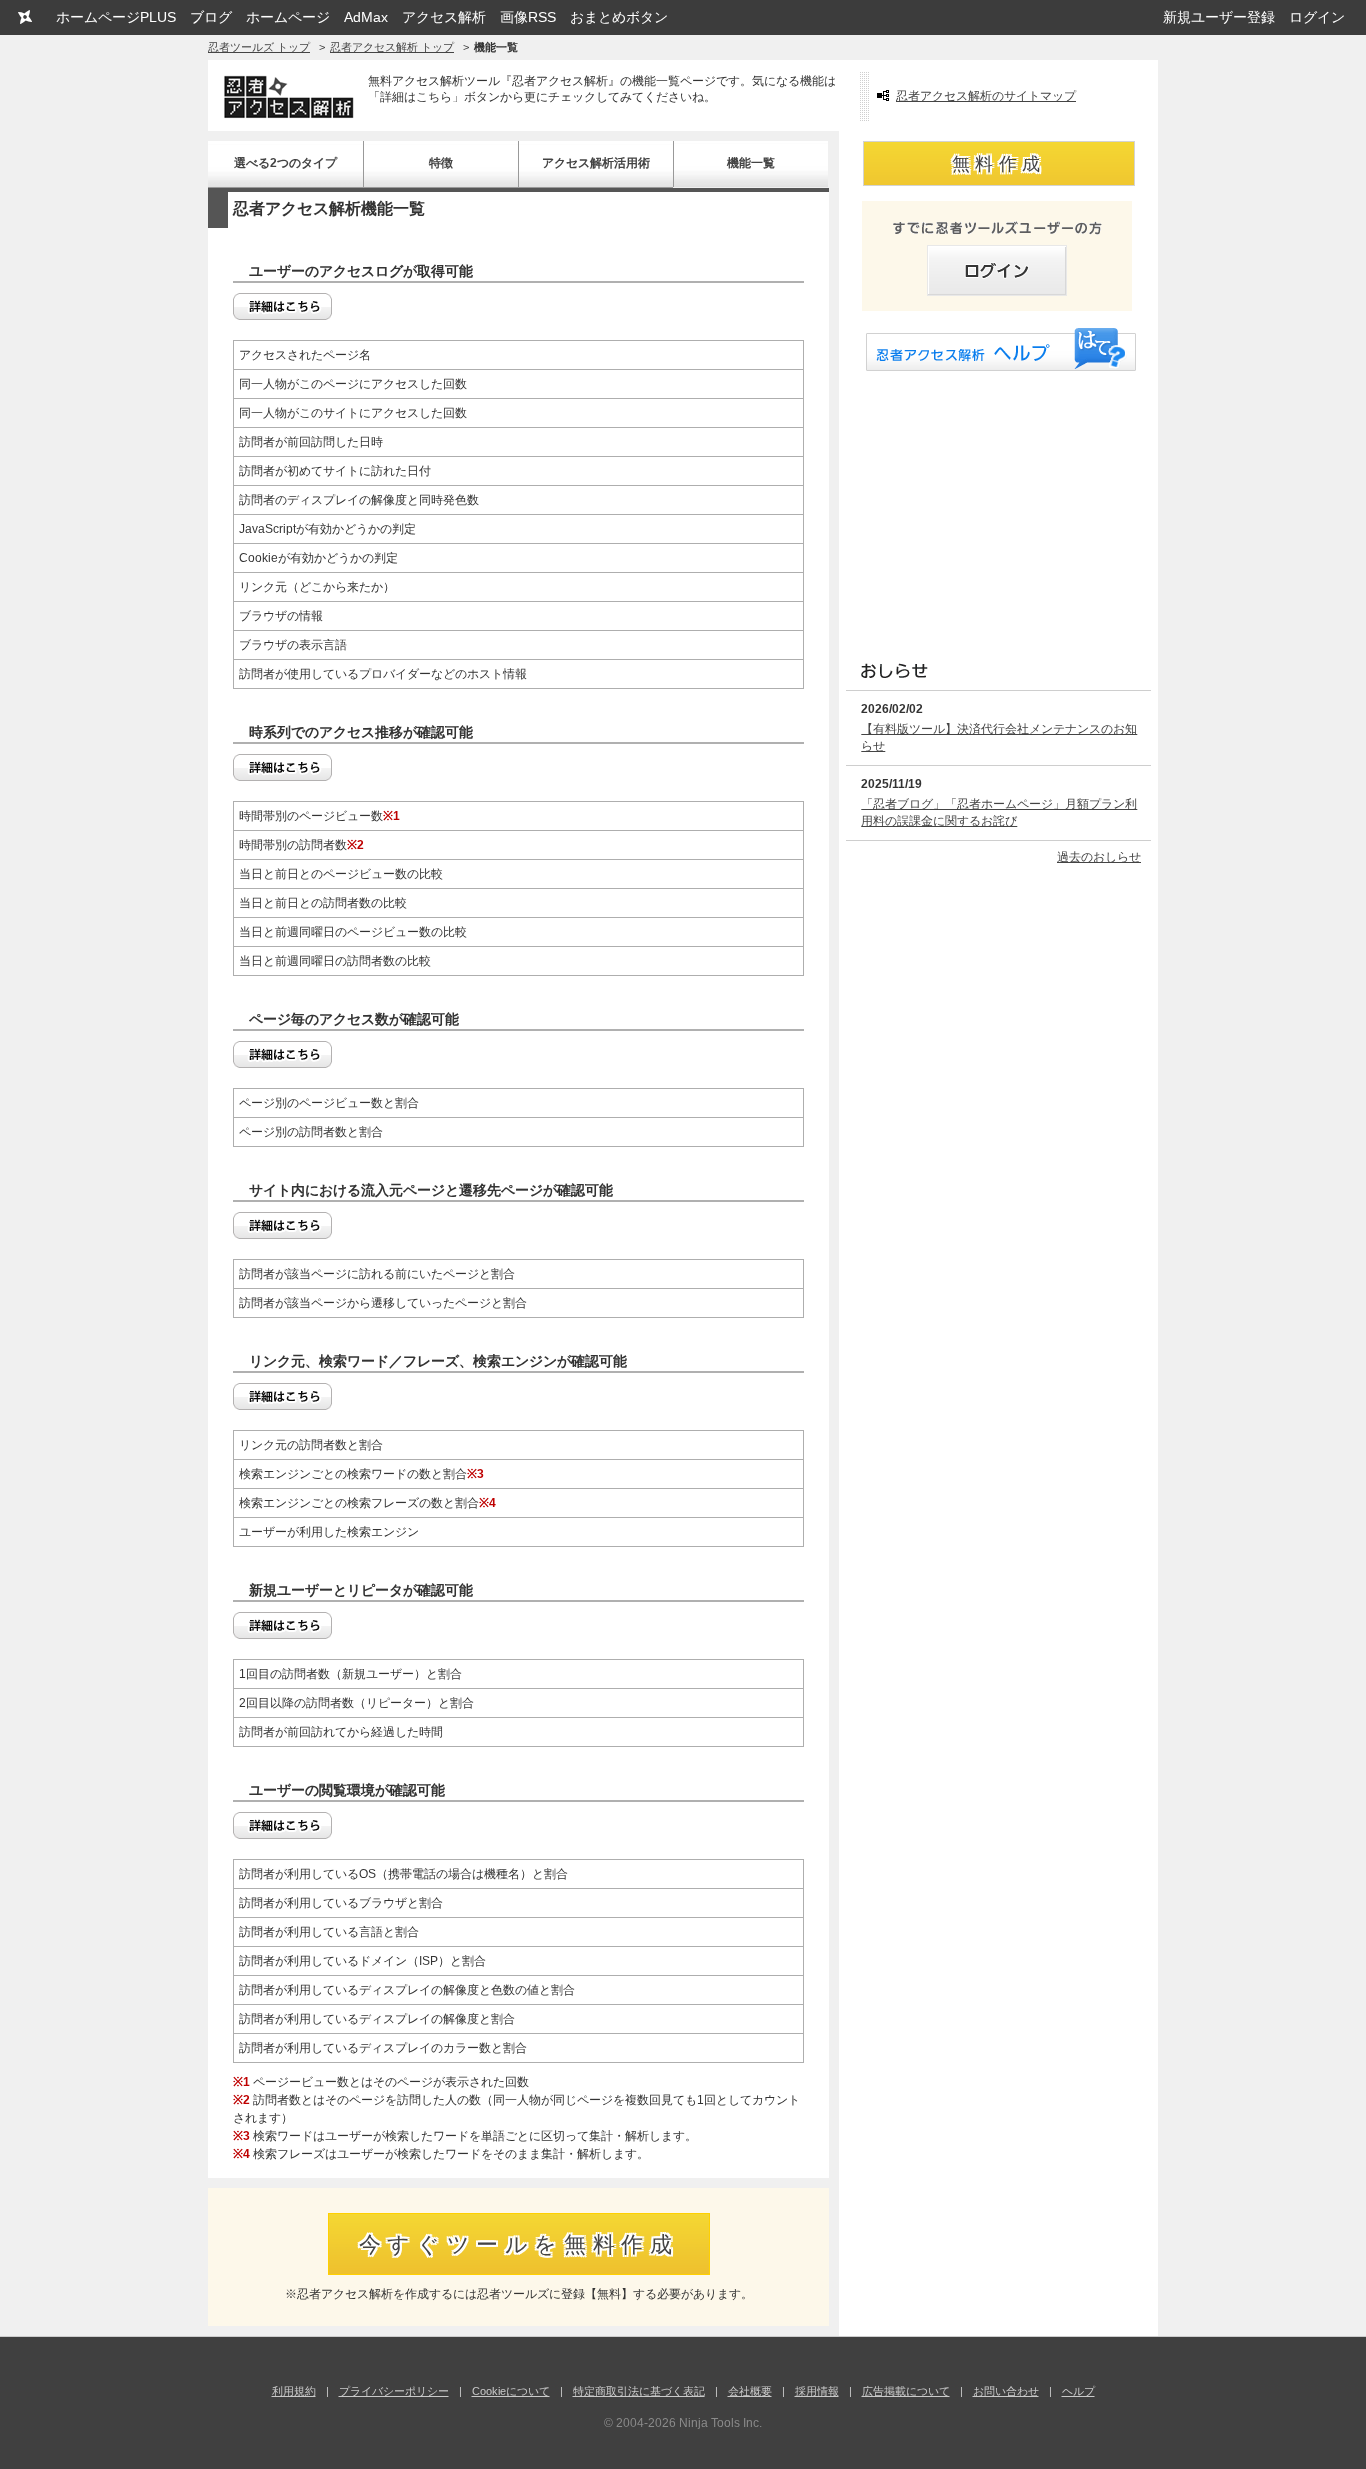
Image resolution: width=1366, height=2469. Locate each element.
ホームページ (288, 17)
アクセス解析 (444, 17)
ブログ (211, 17)
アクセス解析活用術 (596, 163)
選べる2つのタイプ (285, 163)
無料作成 (999, 164)
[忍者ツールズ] (24, 17)
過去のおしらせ (1099, 857)
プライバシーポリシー (394, 2391)
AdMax (366, 17)
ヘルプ (1078, 2391)
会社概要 (750, 2391)
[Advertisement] (996, 511)
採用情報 (817, 2391)
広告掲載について (906, 2391)
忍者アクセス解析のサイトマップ (986, 96)
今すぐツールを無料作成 (519, 2244)
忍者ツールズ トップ (259, 47)
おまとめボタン (619, 17)
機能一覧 (751, 163)
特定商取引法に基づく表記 (639, 2391)
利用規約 (294, 2391)
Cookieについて (511, 2391)
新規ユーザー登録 (1219, 17)
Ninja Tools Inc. (720, 2423)
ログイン (1317, 17)
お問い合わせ (1006, 2391)
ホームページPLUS (116, 17)
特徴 (441, 163)
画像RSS (528, 17)
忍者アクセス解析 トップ (392, 47)
